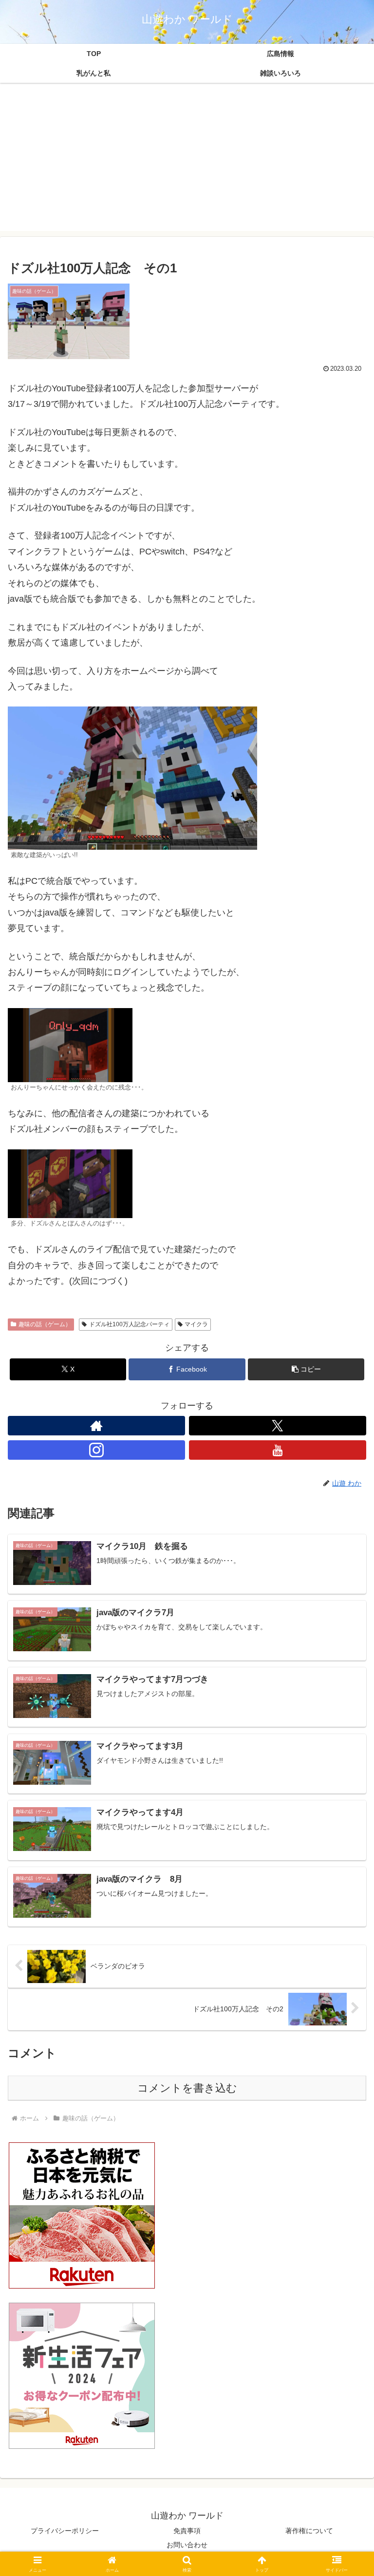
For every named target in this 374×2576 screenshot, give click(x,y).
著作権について (309, 2531)
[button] (306, 1369)
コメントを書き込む (187, 2088)
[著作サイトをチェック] (96, 1426)
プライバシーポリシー (65, 2531)
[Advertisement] (187, 163)
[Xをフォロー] (278, 1426)
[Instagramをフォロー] (96, 1450)
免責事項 (187, 2531)
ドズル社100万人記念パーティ (129, 1324)
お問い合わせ (187, 2545)
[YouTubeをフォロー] (278, 1450)
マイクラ (196, 1324)
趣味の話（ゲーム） (45, 1324)
